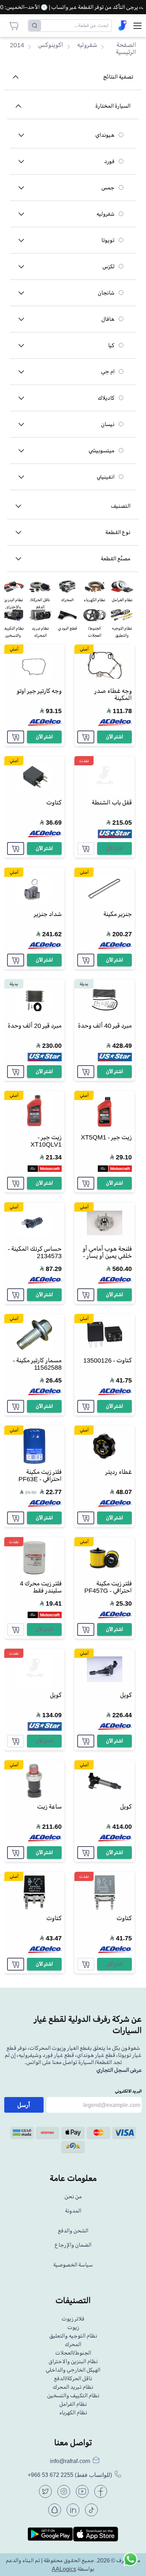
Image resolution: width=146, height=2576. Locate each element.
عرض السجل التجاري (119, 2070)
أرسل (24, 2105)
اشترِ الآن (114, 737)
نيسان (108, 424)
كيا (111, 345)
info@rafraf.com (70, 2461)
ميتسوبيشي (102, 451)
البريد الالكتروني (128, 2091)
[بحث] (35, 26)
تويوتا (108, 240)
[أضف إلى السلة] (86, 737)
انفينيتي (106, 477)
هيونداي (105, 135)
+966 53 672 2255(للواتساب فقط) (70, 2475)
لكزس (108, 266)
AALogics (64, 2569)
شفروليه (105, 214)
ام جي (108, 372)
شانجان (106, 293)
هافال (108, 319)
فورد (109, 161)
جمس (108, 188)
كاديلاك (106, 398)
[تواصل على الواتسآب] (130, 2560)
